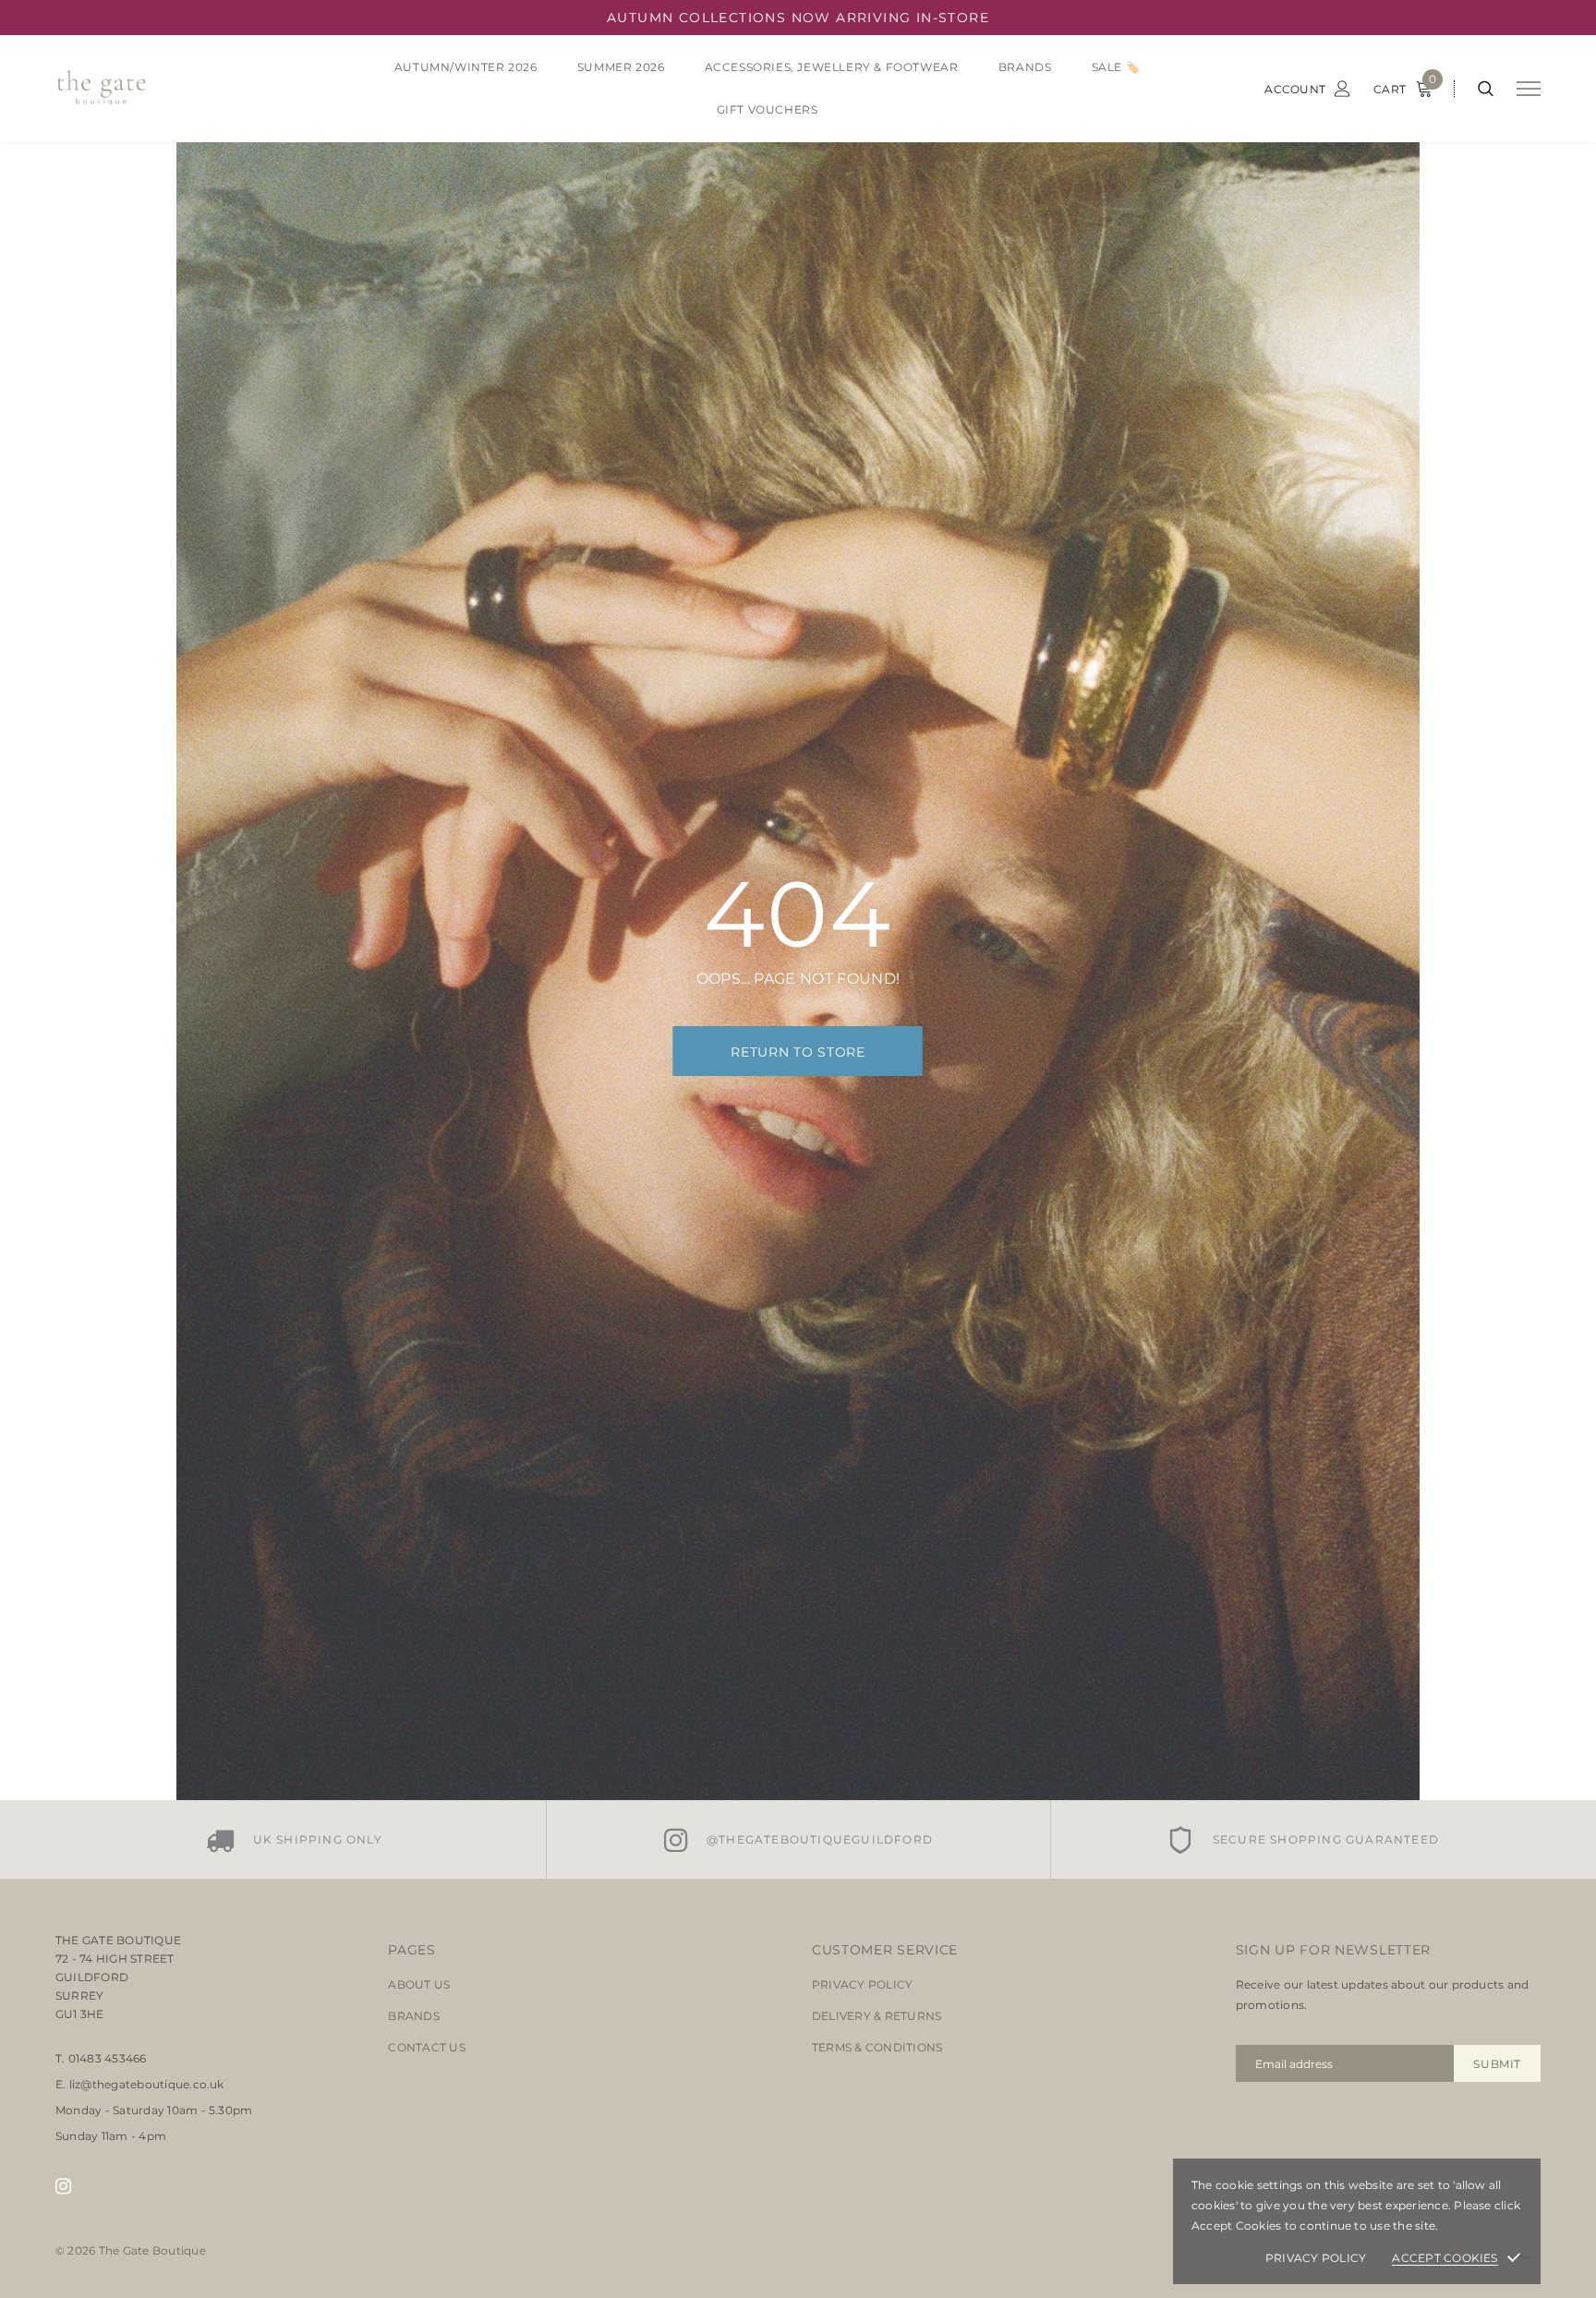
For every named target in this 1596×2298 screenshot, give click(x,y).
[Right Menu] (1529, 89)
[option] (294, 1839)
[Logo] (197, 89)
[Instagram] (63, 2186)
